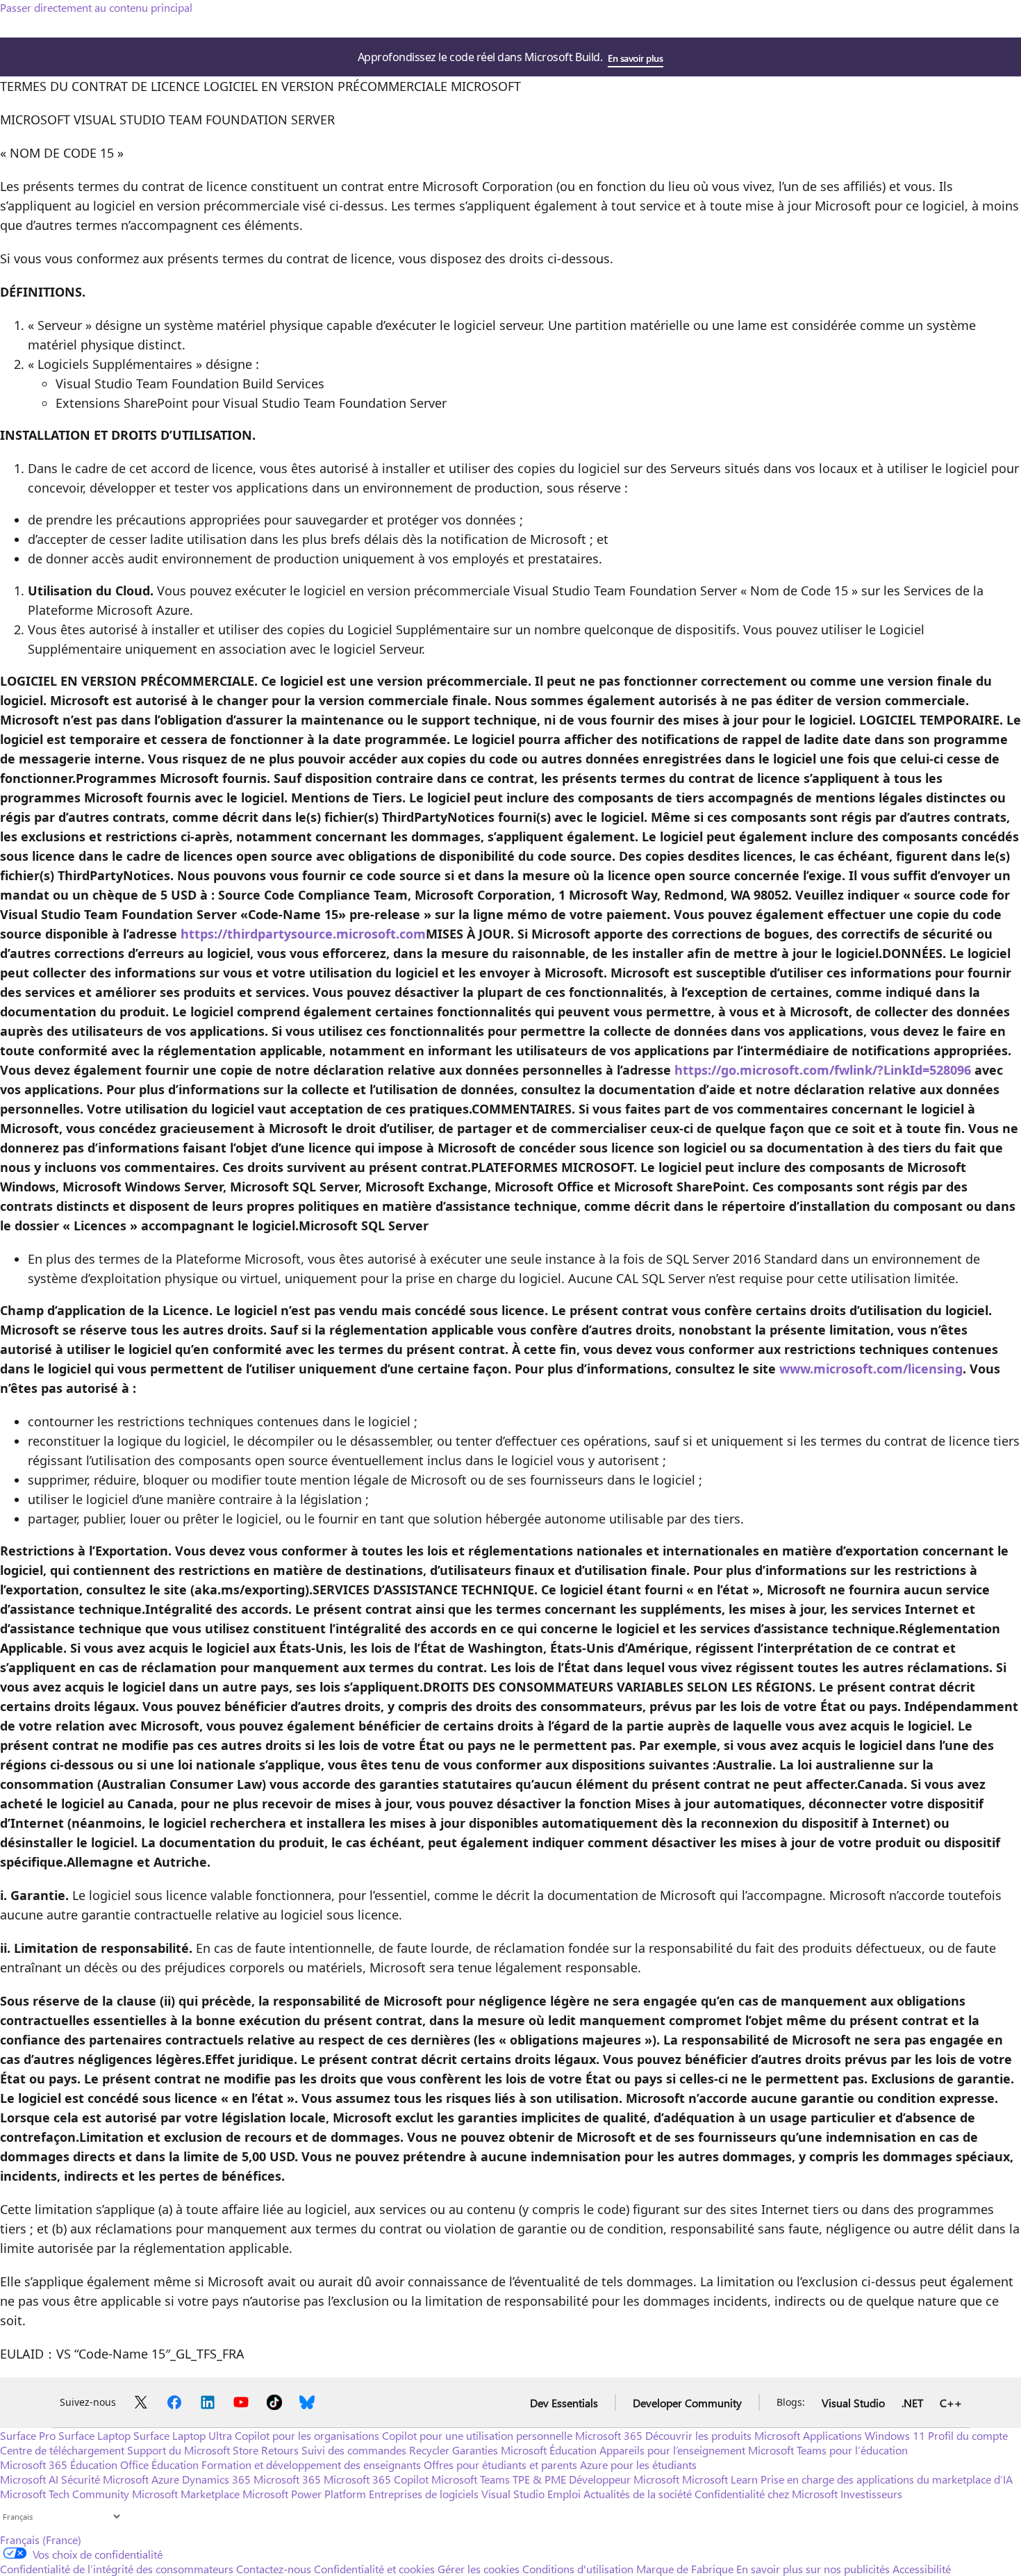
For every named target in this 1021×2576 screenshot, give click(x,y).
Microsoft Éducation (549, 2450)
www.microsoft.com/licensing (871, 1369)
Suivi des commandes (354, 2450)
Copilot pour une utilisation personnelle (477, 2435)
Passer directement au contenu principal (96, 7)
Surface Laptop (94, 2435)
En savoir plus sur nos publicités (813, 2569)
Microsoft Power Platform (304, 2494)
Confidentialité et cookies (374, 2569)
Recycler (429, 2450)
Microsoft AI (29, 2479)
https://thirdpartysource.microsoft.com (303, 934)
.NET (912, 2403)
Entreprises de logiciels (424, 2494)
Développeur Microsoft (624, 2479)
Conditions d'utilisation (578, 2569)
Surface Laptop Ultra (183, 2435)
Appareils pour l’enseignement (672, 2450)
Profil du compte (968, 2435)
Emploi (564, 2494)
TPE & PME (539, 2479)
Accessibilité (922, 2569)
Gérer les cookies (479, 2569)
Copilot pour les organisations (307, 2435)
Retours (280, 2450)
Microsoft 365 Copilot (376, 2479)
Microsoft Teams (471, 2479)
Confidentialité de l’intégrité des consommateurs (117, 2569)
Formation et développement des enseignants (311, 2464)
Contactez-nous (274, 2569)
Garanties (475, 2450)
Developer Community (687, 2403)
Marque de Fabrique (685, 2569)
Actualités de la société (638, 2494)
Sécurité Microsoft (105, 2479)
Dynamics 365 (216, 2479)
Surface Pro (28, 2435)
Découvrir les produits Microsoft (723, 2435)
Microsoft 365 (609, 2435)
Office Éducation (159, 2464)
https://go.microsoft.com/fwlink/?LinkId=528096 (823, 1070)
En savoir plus (635, 58)
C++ (951, 2403)
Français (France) (41, 2540)
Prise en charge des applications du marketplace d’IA (887, 2479)
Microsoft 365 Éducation (59, 2464)
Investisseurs (871, 2494)
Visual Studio (853, 2403)
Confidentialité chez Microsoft (766, 2494)
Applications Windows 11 (864, 2435)
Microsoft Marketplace (186, 2494)
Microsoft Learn (720, 2479)
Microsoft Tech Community (65, 2494)
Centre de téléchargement (62, 2450)
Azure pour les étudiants (638, 2464)
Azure (165, 2479)
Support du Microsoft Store (193, 2450)
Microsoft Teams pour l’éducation (828, 2450)
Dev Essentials (564, 2403)
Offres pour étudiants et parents (500, 2464)
